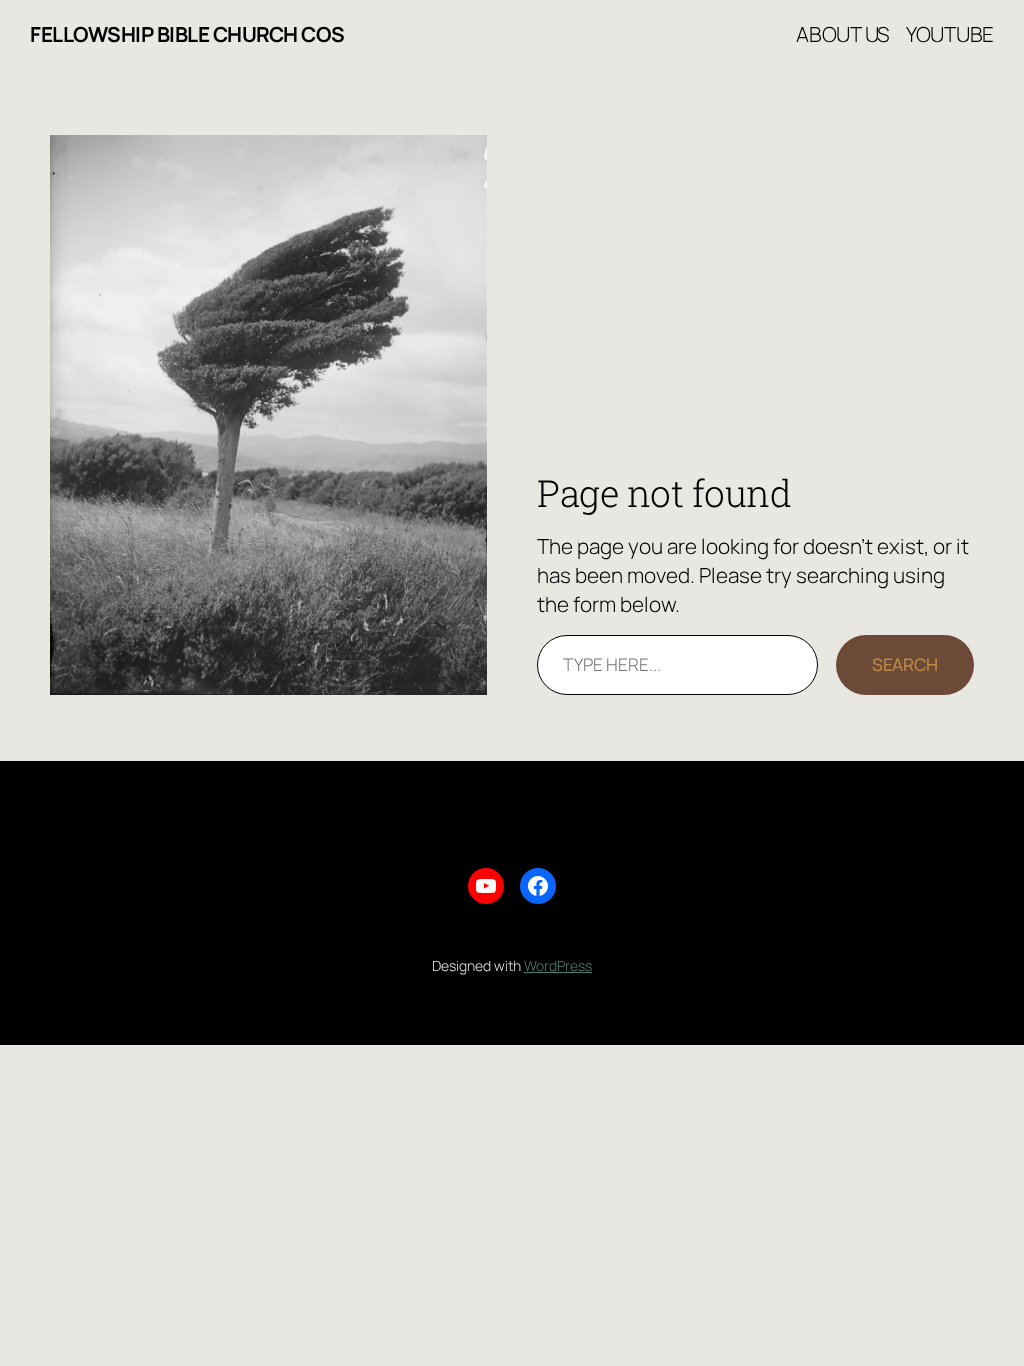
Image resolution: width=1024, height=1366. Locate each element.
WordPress (558, 965)
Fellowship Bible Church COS (187, 34)
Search (905, 664)
